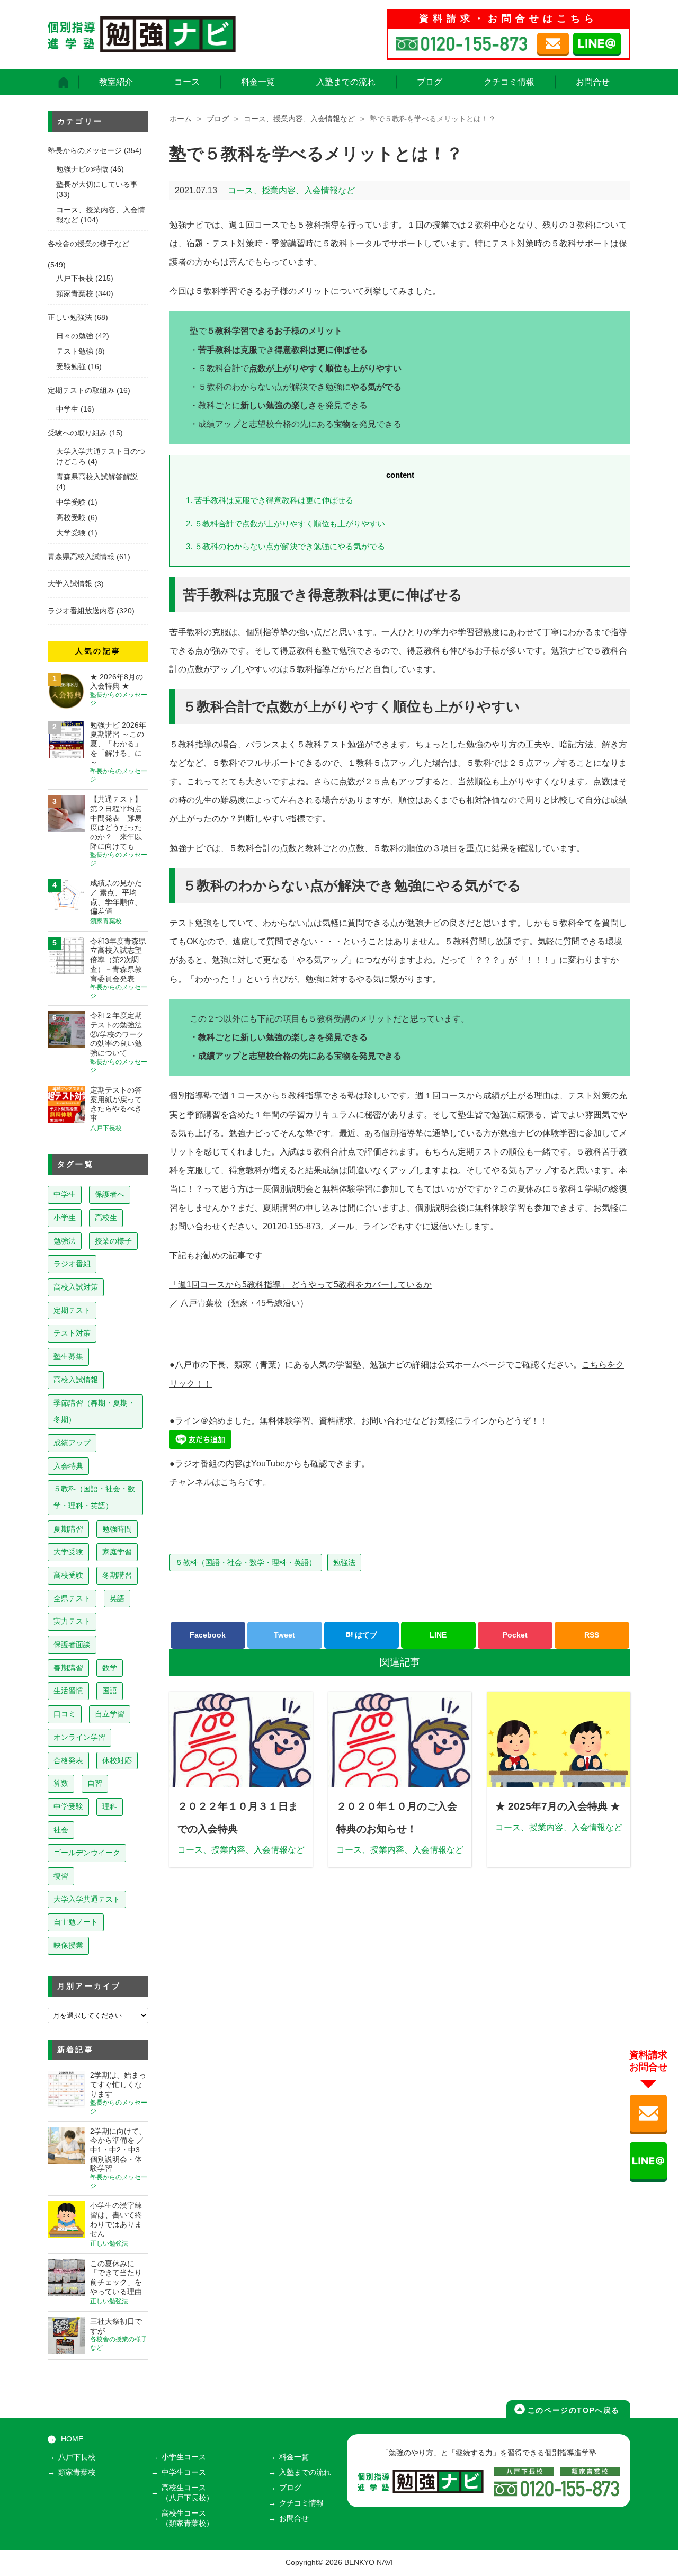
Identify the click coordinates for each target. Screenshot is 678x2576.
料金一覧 (258, 82)
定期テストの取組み (81, 391)
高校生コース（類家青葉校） (188, 2518)
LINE (438, 1635)
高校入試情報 (76, 1380)
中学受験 (71, 502)
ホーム (181, 119)
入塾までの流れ (346, 82)
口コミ (65, 1714)
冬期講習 (117, 1575)
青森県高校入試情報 (81, 557)
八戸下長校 (75, 278)
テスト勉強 (75, 351)
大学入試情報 (70, 584)
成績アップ (72, 1443)
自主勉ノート (76, 1922)
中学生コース (184, 2472)
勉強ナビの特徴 (82, 169)
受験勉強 (71, 367)
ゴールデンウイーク (87, 1853)
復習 (61, 1876)
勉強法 (344, 1562)
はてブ (365, 1635)
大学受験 (71, 533)
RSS (592, 1635)
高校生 (106, 1218)
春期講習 (68, 1668)
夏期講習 (68, 1529)
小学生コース (184, 2457)
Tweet (284, 1635)
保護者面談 (72, 1644)
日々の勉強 (75, 336)
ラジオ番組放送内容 (81, 611)
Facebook (208, 1635)
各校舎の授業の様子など (88, 244)
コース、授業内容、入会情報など (299, 119)
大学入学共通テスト (87, 1899)
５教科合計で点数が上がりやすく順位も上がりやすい (286, 524)
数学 (110, 1668)
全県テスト (72, 1598)
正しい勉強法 (70, 317)
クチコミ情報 (509, 82)
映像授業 (68, 1945)
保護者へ (110, 1194)
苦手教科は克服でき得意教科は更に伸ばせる (270, 500)
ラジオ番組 (72, 1264)
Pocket (515, 1635)
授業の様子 (113, 1241)
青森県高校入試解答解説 (97, 477)
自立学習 (110, 1714)
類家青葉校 (75, 294)
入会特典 (68, 1466)
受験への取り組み (77, 433)
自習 (95, 1783)
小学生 (65, 1218)
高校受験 (71, 518)
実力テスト (72, 1621)
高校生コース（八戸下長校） (188, 2493)
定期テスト (72, 1310)
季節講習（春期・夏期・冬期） (94, 1411)
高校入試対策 (76, 1287)
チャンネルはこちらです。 (220, 1482)
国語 (110, 1690)
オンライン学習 (79, 1737)
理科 (110, 1806)
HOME (72, 2439)
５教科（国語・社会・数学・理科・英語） (246, 1562)
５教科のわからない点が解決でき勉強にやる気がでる (286, 546)
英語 (117, 1598)
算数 (61, 1783)
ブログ (430, 82)
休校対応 (117, 1760)
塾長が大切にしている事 (97, 185)
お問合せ (593, 82)
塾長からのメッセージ (85, 151)
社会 (61, 1830)
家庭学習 (117, 1552)
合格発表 (68, 1760)
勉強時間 (117, 1529)
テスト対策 (72, 1333)
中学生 (67, 409)
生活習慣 (68, 1690)
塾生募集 (68, 1356)
